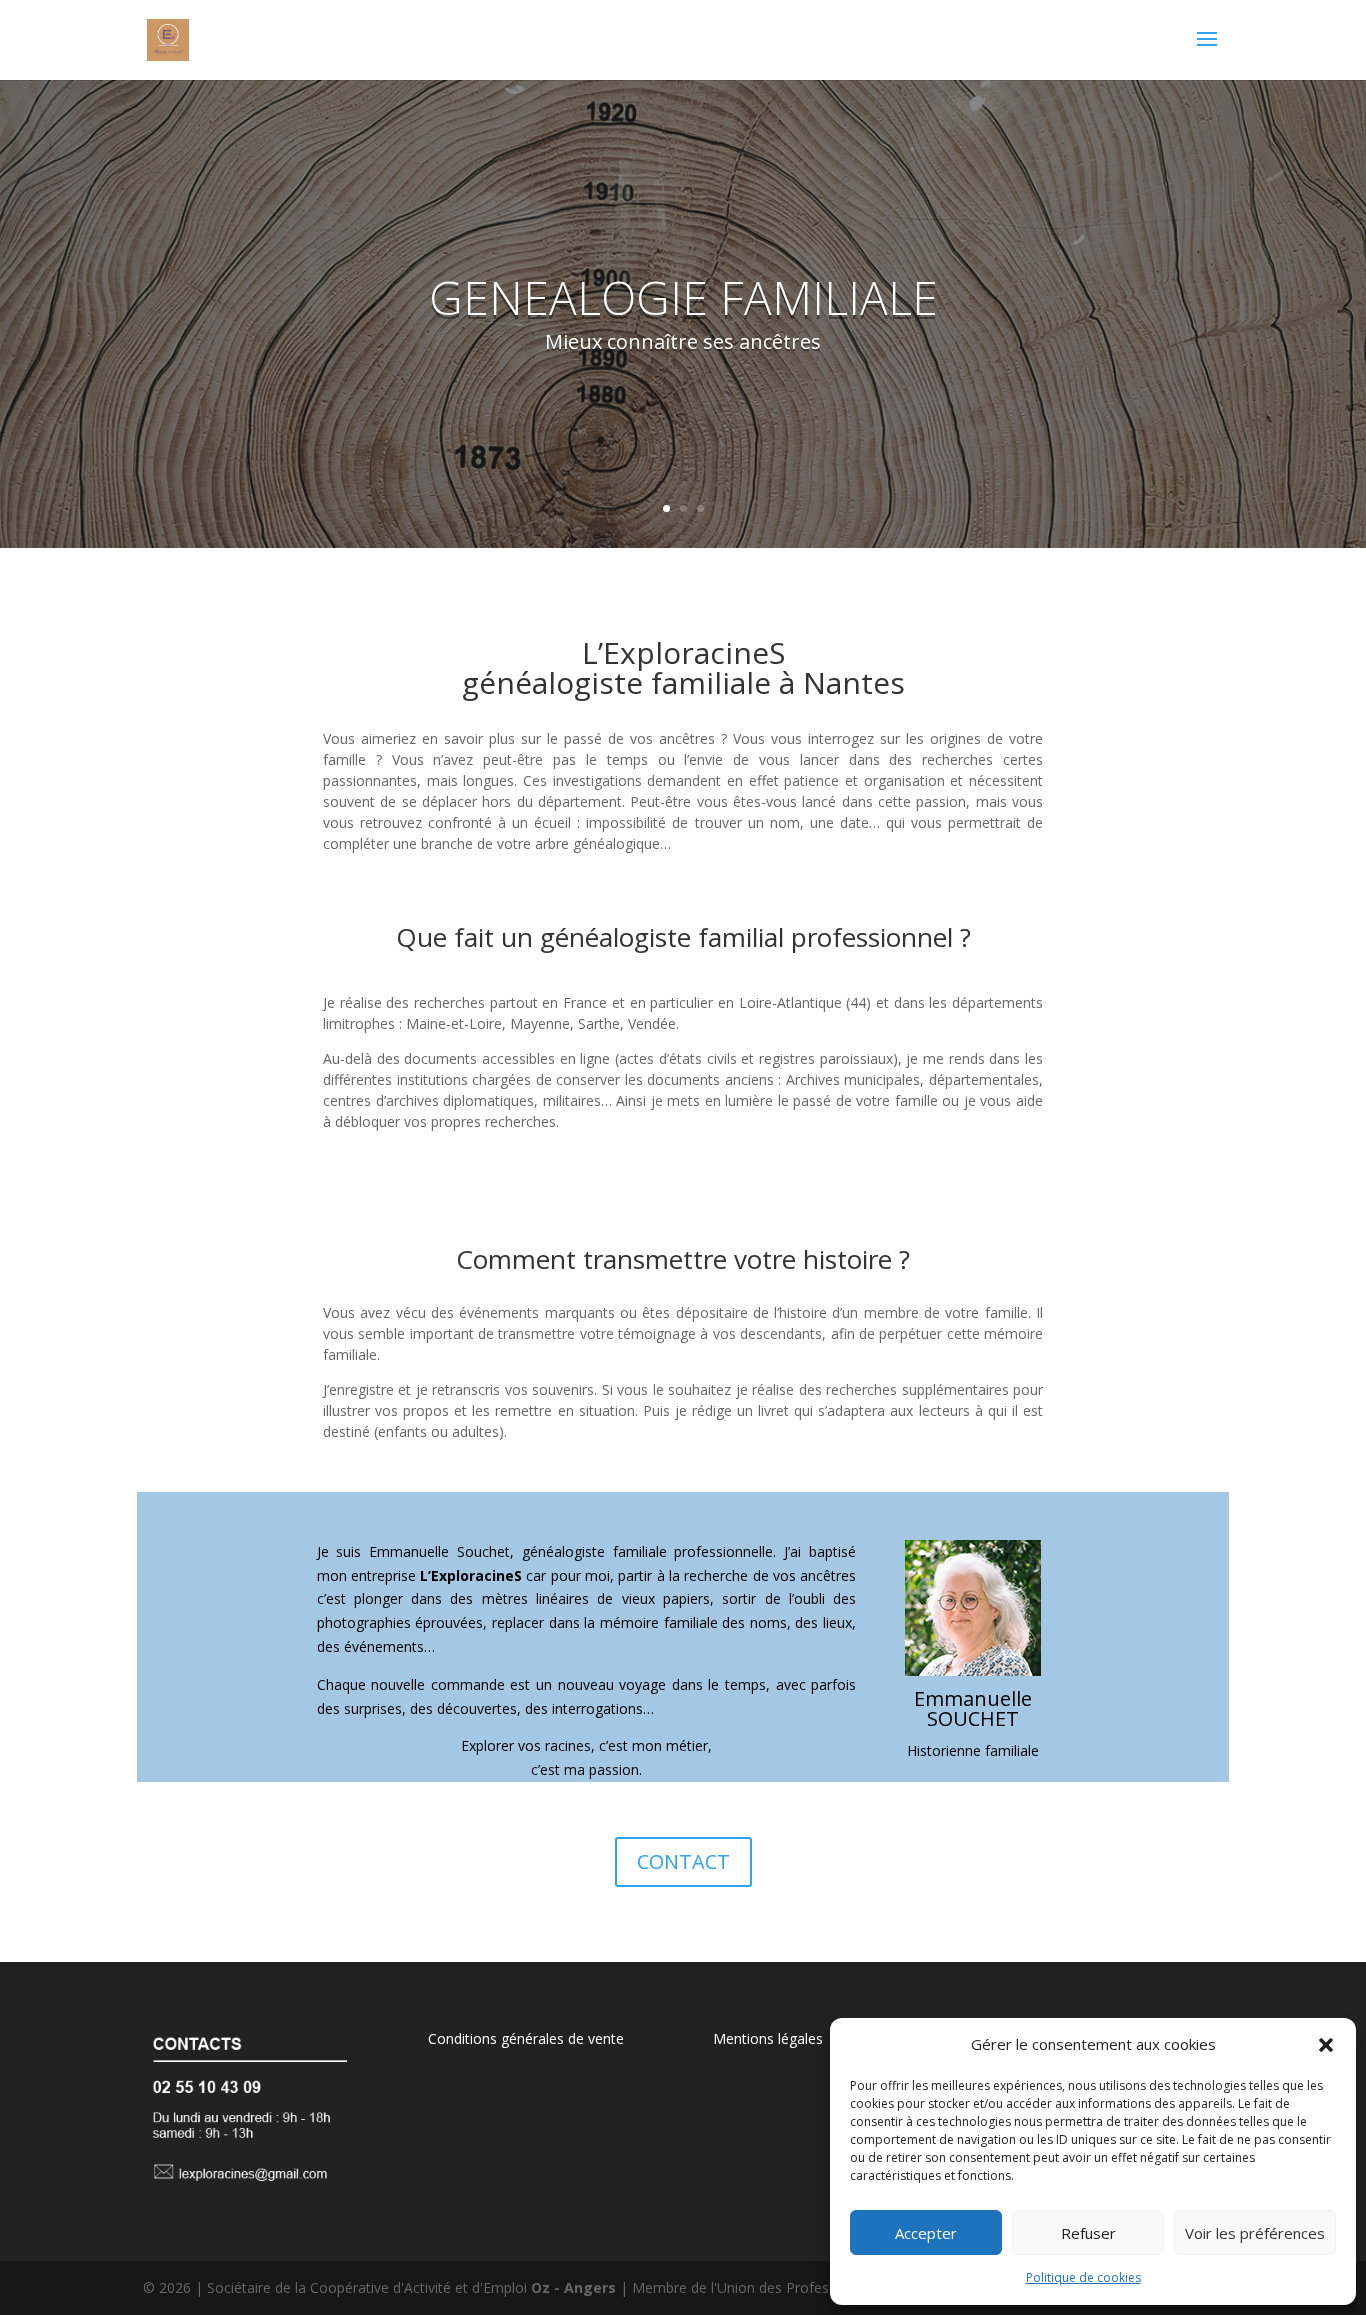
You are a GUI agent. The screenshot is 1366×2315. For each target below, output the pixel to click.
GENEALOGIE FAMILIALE (683, 297)
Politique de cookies (1083, 2277)
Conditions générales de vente (526, 2038)
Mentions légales (768, 2038)
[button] (1326, 2045)
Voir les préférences (1255, 2233)
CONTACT (683, 1861)
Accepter (926, 2233)
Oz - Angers (573, 2287)
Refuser (1088, 2233)
